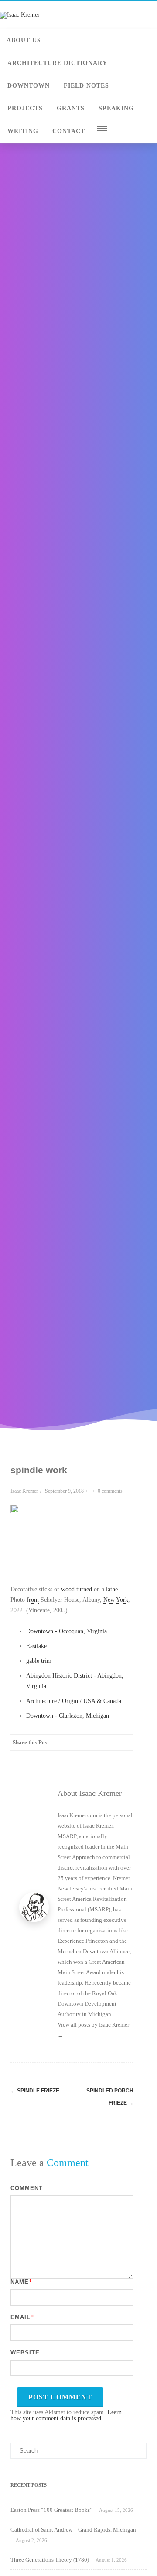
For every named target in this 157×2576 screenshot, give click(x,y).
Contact (69, 131)
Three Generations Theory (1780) (50, 2560)
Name (20, 2282)
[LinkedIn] (90, 1758)
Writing (23, 131)
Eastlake (36, 1646)
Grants (71, 108)
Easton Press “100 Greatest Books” (51, 2510)
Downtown (29, 86)
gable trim (39, 1661)
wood (68, 1589)
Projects (25, 108)
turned (84, 1589)
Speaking (116, 108)
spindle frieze (35, 2091)
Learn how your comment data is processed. (66, 2415)
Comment (27, 2188)
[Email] (125, 1758)
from (33, 1600)
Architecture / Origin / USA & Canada (74, 1701)
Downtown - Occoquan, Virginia (67, 1631)
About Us (24, 40)
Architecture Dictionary (57, 63)
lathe (112, 1589)
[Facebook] (38, 1758)
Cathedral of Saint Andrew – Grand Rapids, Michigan (73, 2530)
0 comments (110, 1491)
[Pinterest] (72, 1758)
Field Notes (86, 86)
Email (20, 2317)
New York (116, 1600)
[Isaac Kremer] (20, 15)
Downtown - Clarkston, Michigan (68, 1716)
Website (25, 2353)
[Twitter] (55, 1758)
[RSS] (107, 1758)
